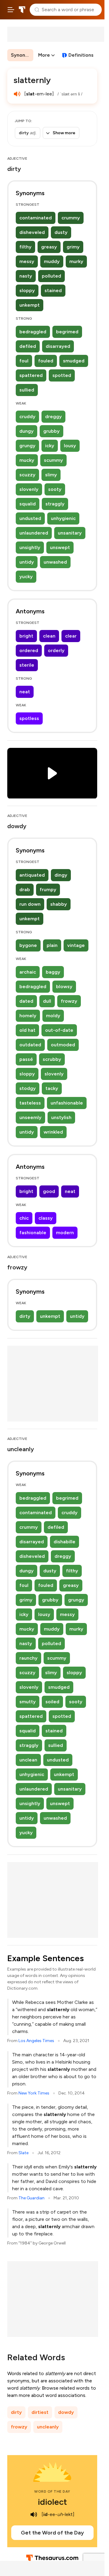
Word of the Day (52, 2491)
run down (30, 904)
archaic (28, 972)
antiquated (32, 875)
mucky (27, 460)
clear (71, 636)
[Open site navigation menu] (11, 10)
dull (47, 1001)
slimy (51, 475)
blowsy (64, 986)
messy (27, 261)
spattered (31, 375)
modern (65, 1233)
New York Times (34, 2093)
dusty (61, 232)
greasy (49, 247)
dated (26, 1001)
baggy (53, 972)
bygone (28, 945)
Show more (64, 133)
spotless (29, 718)
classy (46, 1218)
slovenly (29, 489)
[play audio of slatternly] (17, 94)
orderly (56, 650)
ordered (29, 650)
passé (26, 1059)
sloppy (27, 290)
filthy (25, 247)
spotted (62, 375)
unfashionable (67, 1103)
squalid (28, 504)
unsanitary (70, 533)
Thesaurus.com (22, 10)
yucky (26, 577)
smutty (28, 1702)
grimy (73, 247)
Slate (23, 2153)
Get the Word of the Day (52, 2533)
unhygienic (63, 518)
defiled (28, 346)
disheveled (32, 232)
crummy (71, 218)
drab (25, 890)
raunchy (28, 1658)
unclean (28, 1760)
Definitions (81, 55)
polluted (51, 276)
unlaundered (34, 533)
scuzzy (27, 475)
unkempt (30, 305)
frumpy (48, 890)
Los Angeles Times (36, 2041)
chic (24, 1218)
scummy (53, 460)
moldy (53, 1016)
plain (52, 945)
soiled (52, 1702)
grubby (51, 431)
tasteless (30, 1103)
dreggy (53, 417)
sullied (27, 390)
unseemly (30, 1117)
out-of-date (59, 1030)
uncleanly (48, 2427)
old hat (27, 1030)
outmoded (63, 1045)
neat (25, 692)
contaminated (36, 218)
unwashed (55, 562)
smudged (74, 361)
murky (76, 261)
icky (50, 446)
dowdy (66, 2412)
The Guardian (31, 2198)
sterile (27, 665)
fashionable (33, 1233)
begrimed (67, 332)
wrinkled (53, 1132)
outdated (30, 1045)
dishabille (64, 1542)
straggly (55, 504)
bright (26, 636)
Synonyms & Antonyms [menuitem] (22, 55)
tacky (52, 1088)
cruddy (27, 417)
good (49, 1191)
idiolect (52, 2502)
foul (24, 361)
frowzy (69, 1001)
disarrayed (58, 346)
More (44, 55)
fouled (46, 361)
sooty (55, 489)
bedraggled (33, 332)
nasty (26, 276)
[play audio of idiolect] (34, 2514)
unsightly (30, 547)
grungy (27, 446)
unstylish (61, 1117)
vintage (76, 945)
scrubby (52, 1059)
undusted (30, 518)
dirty (25, 1316)
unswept (60, 547)
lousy (70, 446)
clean (49, 636)
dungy (26, 431)
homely (28, 1016)
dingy (61, 875)
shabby (59, 904)
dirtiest (40, 2412)
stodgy (28, 1088)
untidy (27, 562)
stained (53, 290)
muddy (52, 261)
